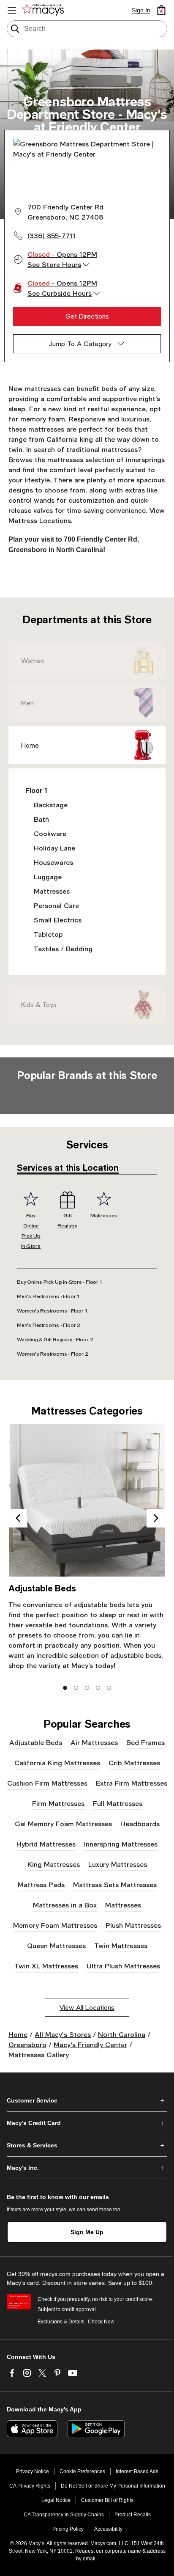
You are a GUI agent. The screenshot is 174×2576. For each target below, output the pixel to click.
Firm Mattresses (58, 1803)
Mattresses (123, 1905)
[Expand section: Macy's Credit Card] (87, 2123)
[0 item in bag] (161, 10)
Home (30, 745)
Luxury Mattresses (118, 1864)
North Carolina (122, 2034)
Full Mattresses (118, 1803)
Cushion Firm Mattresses (47, 1783)
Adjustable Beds (36, 1742)
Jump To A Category (80, 344)
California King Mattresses (57, 1763)
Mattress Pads (41, 1884)
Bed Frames (145, 1742)
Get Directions (87, 316)
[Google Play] (96, 2429)
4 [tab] (98, 1688)
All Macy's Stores (63, 2034)
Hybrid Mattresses (46, 1844)
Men (27, 703)
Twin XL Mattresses (46, 1966)
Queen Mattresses (56, 1945)
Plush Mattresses (133, 1925)
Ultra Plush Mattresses (123, 1966)
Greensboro (27, 2044)
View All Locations (87, 2007)
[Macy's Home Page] (44, 10)
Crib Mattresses (134, 1763)
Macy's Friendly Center (90, 2044)
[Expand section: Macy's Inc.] (87, 2168)
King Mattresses (54, 1864)
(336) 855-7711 (52, 235)
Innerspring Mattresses (121, 1844)
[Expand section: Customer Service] (87, 2100)
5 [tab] (109, 1688)
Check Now (101, 2322)
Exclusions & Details (61, 2322)
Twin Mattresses (121, 1945)
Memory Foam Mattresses (55, 1925)
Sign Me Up (87, 2232)
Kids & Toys (39, 1005)
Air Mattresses (94, 1742)
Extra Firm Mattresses (132, 1783)
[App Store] (32, 2429)
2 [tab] (76, 1688)
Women (33, 661)
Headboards (140, 1823)
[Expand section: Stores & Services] (87, 2145)
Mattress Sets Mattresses (115, 1884)
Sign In (141, 10)
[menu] (12, 10)
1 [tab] (65, 1688)
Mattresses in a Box (65, 1905)
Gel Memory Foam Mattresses (63, 1823)
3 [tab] (87, 1688)
